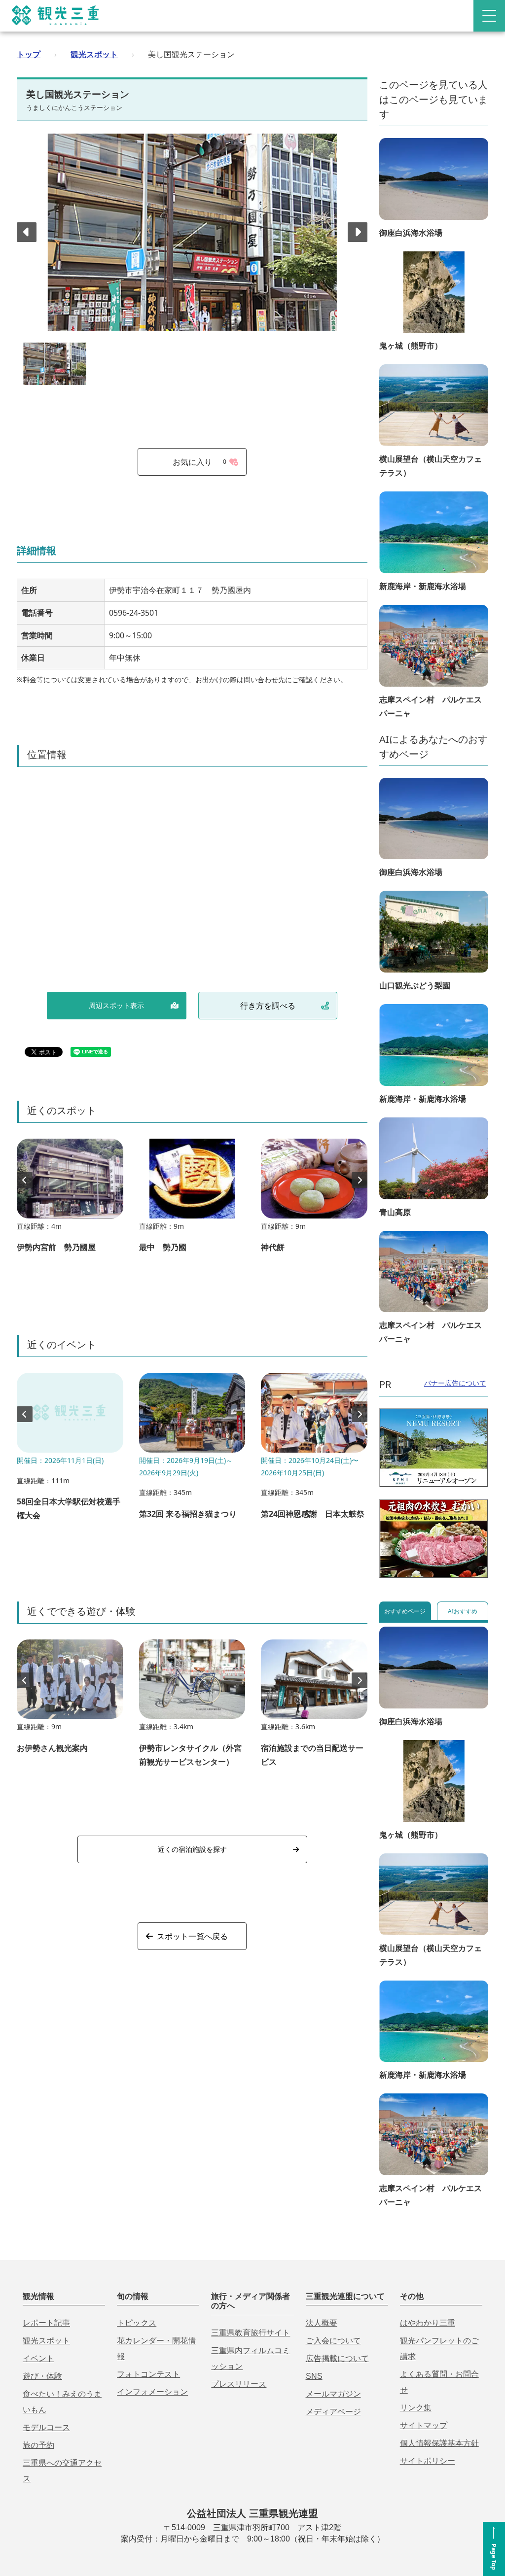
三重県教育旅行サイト (251, 2333)
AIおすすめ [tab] (463, 1611)
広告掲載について (337, 2358)
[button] (358, 232)
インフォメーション (152, 2392)
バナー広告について (455, 1383)
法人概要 (322, 2323)
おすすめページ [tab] (405, 1611)
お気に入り (200, 462)
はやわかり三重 (428, 2323)
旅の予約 (38, 2445)
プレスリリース (239, 2384)
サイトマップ (424, 2425)
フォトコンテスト (148, 2374)
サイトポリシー (428, 2461)
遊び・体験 (42, 2376)
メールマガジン (333, 2394)
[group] (70, 1200)
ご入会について (333, 2341)
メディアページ (333, 2412)
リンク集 (416, 2408)
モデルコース (46, 2427)
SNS (314, 2376)
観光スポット (94, 54)
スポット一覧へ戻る (192, 1936)
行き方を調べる (268, 1006)
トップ (29, 54)
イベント (38, 2358)
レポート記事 (46, 2323)
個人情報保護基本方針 (439, 2443)
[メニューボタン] (489, 16)
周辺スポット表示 (116, 1005)
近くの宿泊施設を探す (192, 1849)
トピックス (137, 2323)
